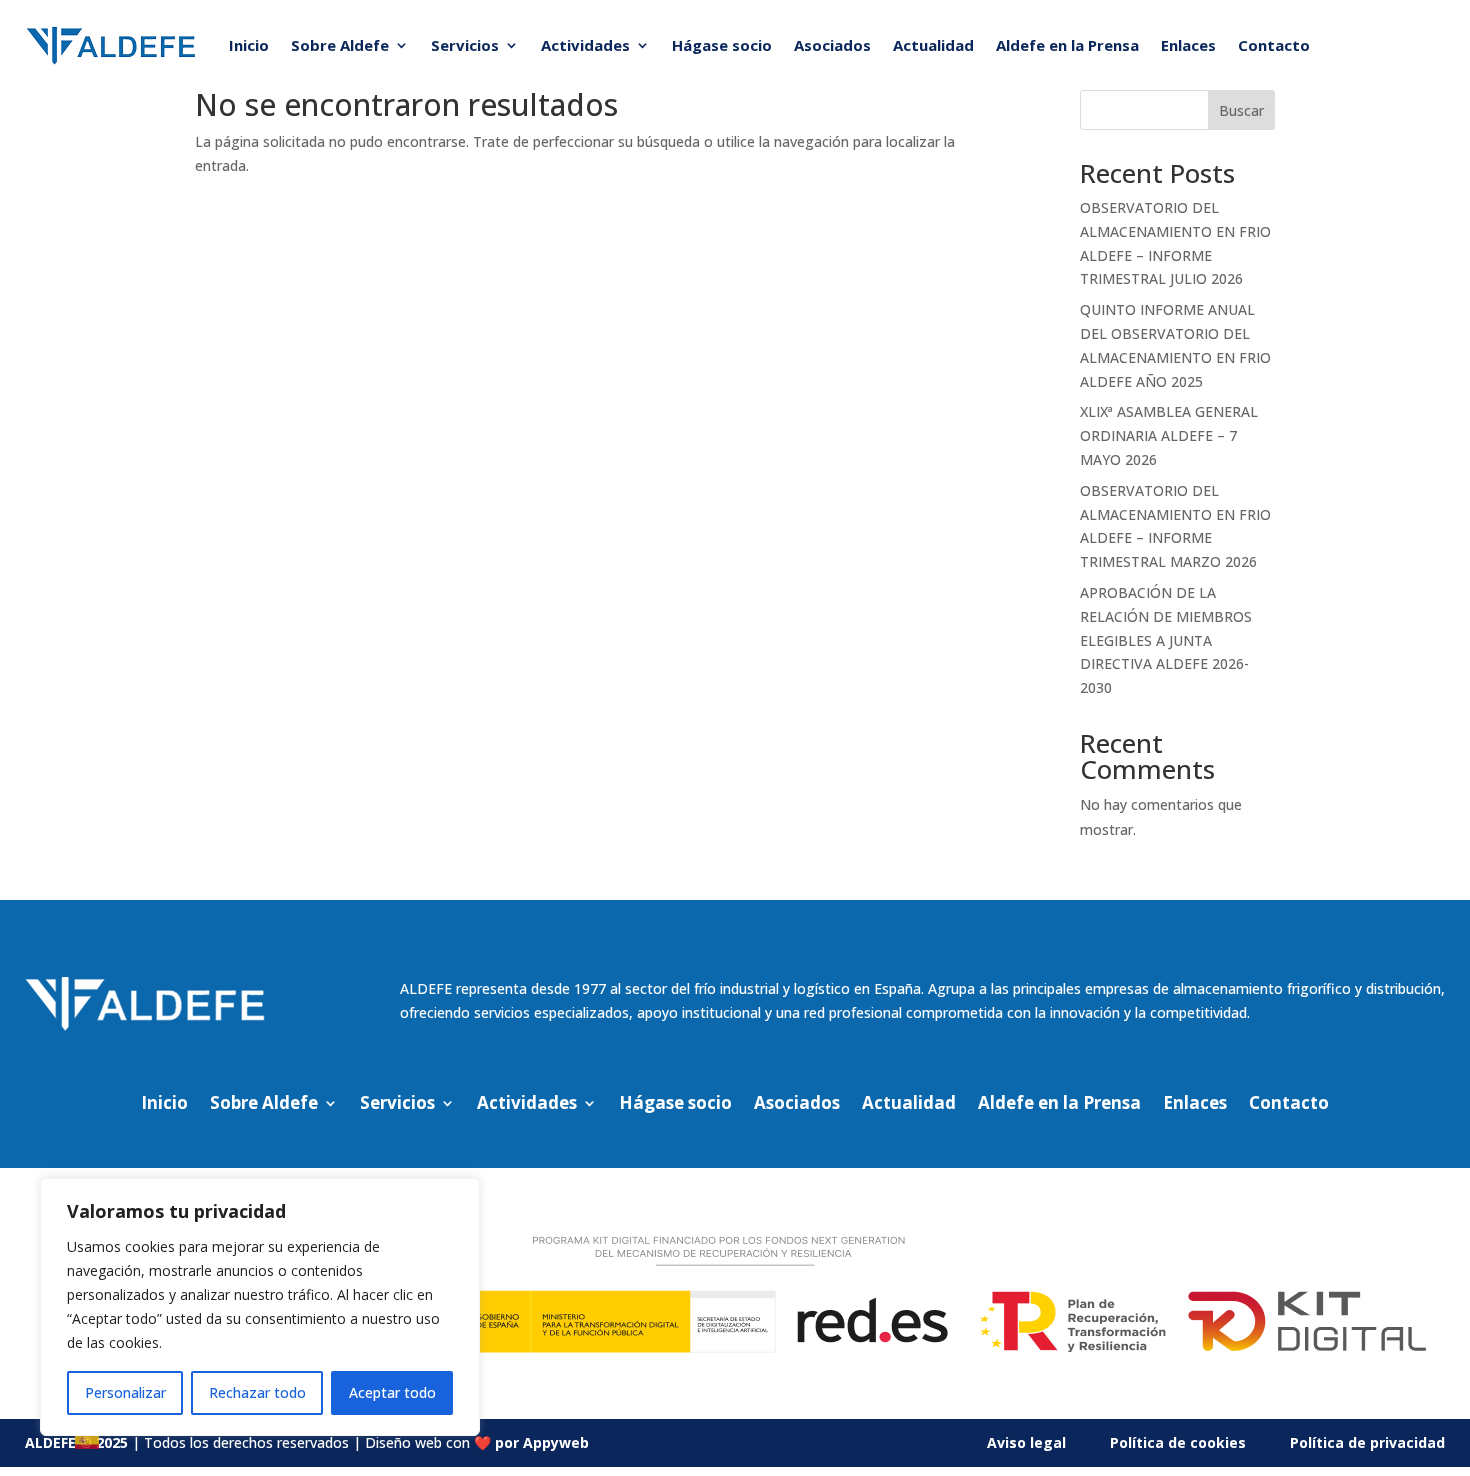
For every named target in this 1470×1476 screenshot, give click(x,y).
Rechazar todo (257, 1392)
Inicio (249, 45)
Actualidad (933, 45)
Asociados (832, 45)
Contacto (1274, 45)
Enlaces (1188, 45)
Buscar (1241, 110)
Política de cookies (1178, 1442)
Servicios (465, 45)
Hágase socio (722, 45)
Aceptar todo (392, 1392)
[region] (260, 1307)
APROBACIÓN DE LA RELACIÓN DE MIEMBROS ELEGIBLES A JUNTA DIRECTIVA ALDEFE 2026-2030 (1166, 640)
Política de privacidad (1367, 1442)
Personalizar (125, 1392)
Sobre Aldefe (340, 45)
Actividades (585, 45)
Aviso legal (1026, 1442)
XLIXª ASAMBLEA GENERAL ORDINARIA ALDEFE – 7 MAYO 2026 (1169, 435)
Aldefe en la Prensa (1067, 45)
